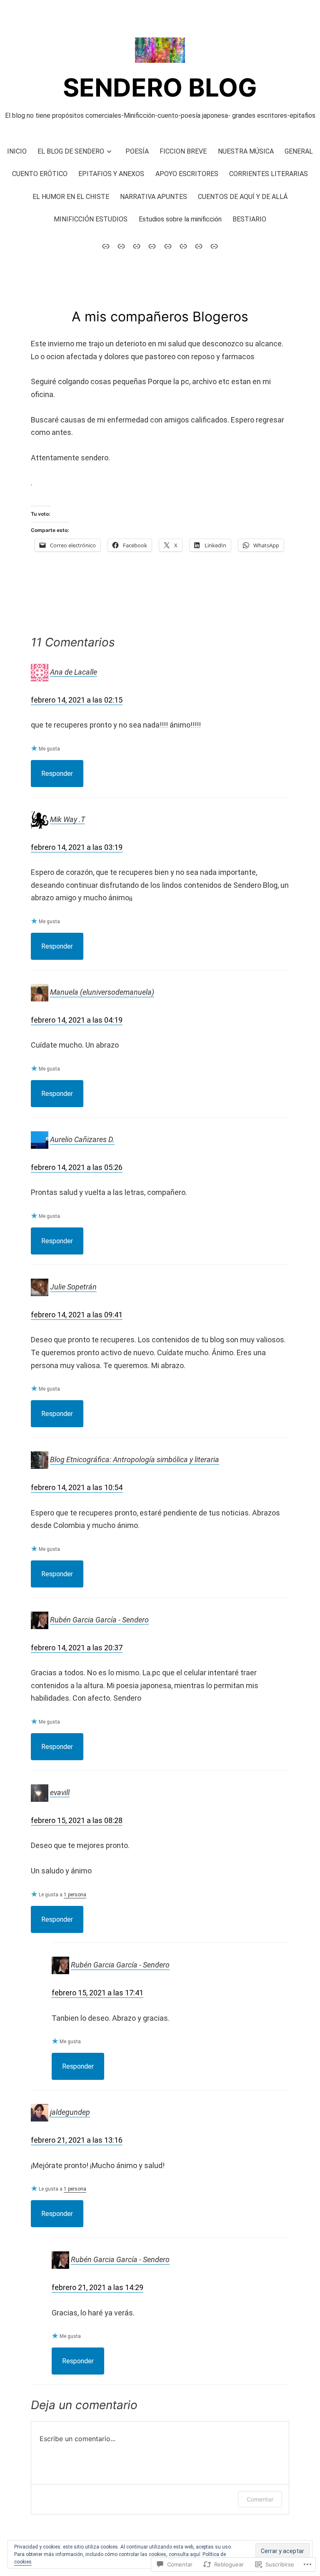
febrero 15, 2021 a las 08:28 (77, 1820)
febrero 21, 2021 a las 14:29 (97, 2287)
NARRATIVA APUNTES (154, 197)
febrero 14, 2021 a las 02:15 (77, 700)
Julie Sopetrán (73, 1287)
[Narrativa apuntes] (107, 246)
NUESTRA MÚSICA (246, 151)
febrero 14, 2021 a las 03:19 (77, 847)
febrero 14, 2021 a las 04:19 (77, 1020)
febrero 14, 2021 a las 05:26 (77, 1167)
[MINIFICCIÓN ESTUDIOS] (168, 246)
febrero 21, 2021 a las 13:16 (77, 2140)
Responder (57, 774)
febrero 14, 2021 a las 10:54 (77, 1487)
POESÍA (137, 151)
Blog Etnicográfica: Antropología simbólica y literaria (135, 1459)
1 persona (75, 1895)
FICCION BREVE (183, 151)
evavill (60, 1792)
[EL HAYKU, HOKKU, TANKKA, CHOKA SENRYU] (199, 246)
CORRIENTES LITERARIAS (269, 174)
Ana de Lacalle (74, 672)
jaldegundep (70, 2112)
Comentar (260, 2499)
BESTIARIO (249, 219)
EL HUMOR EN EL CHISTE (71, 197)
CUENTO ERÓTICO (40, 174)
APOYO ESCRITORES (187, 174)
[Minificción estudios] (152, 246)
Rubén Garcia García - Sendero (99, 1619)
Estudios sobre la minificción (180, 219)
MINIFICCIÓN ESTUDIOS (91, 219)
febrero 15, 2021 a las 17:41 (97, 1993)
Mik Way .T (67, 819)
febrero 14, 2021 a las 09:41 (77, 1315)
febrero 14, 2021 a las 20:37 (77, 1648)
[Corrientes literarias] (137, 246)
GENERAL (299, 151)
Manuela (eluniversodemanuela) (102, 992)
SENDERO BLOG (160, 87)
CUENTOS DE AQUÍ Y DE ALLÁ (243, 197)
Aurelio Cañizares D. (82, 1139)
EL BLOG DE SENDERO (71, 151)
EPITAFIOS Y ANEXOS (111, 174)
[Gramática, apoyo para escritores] (121, 246)
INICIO (17, 151)
